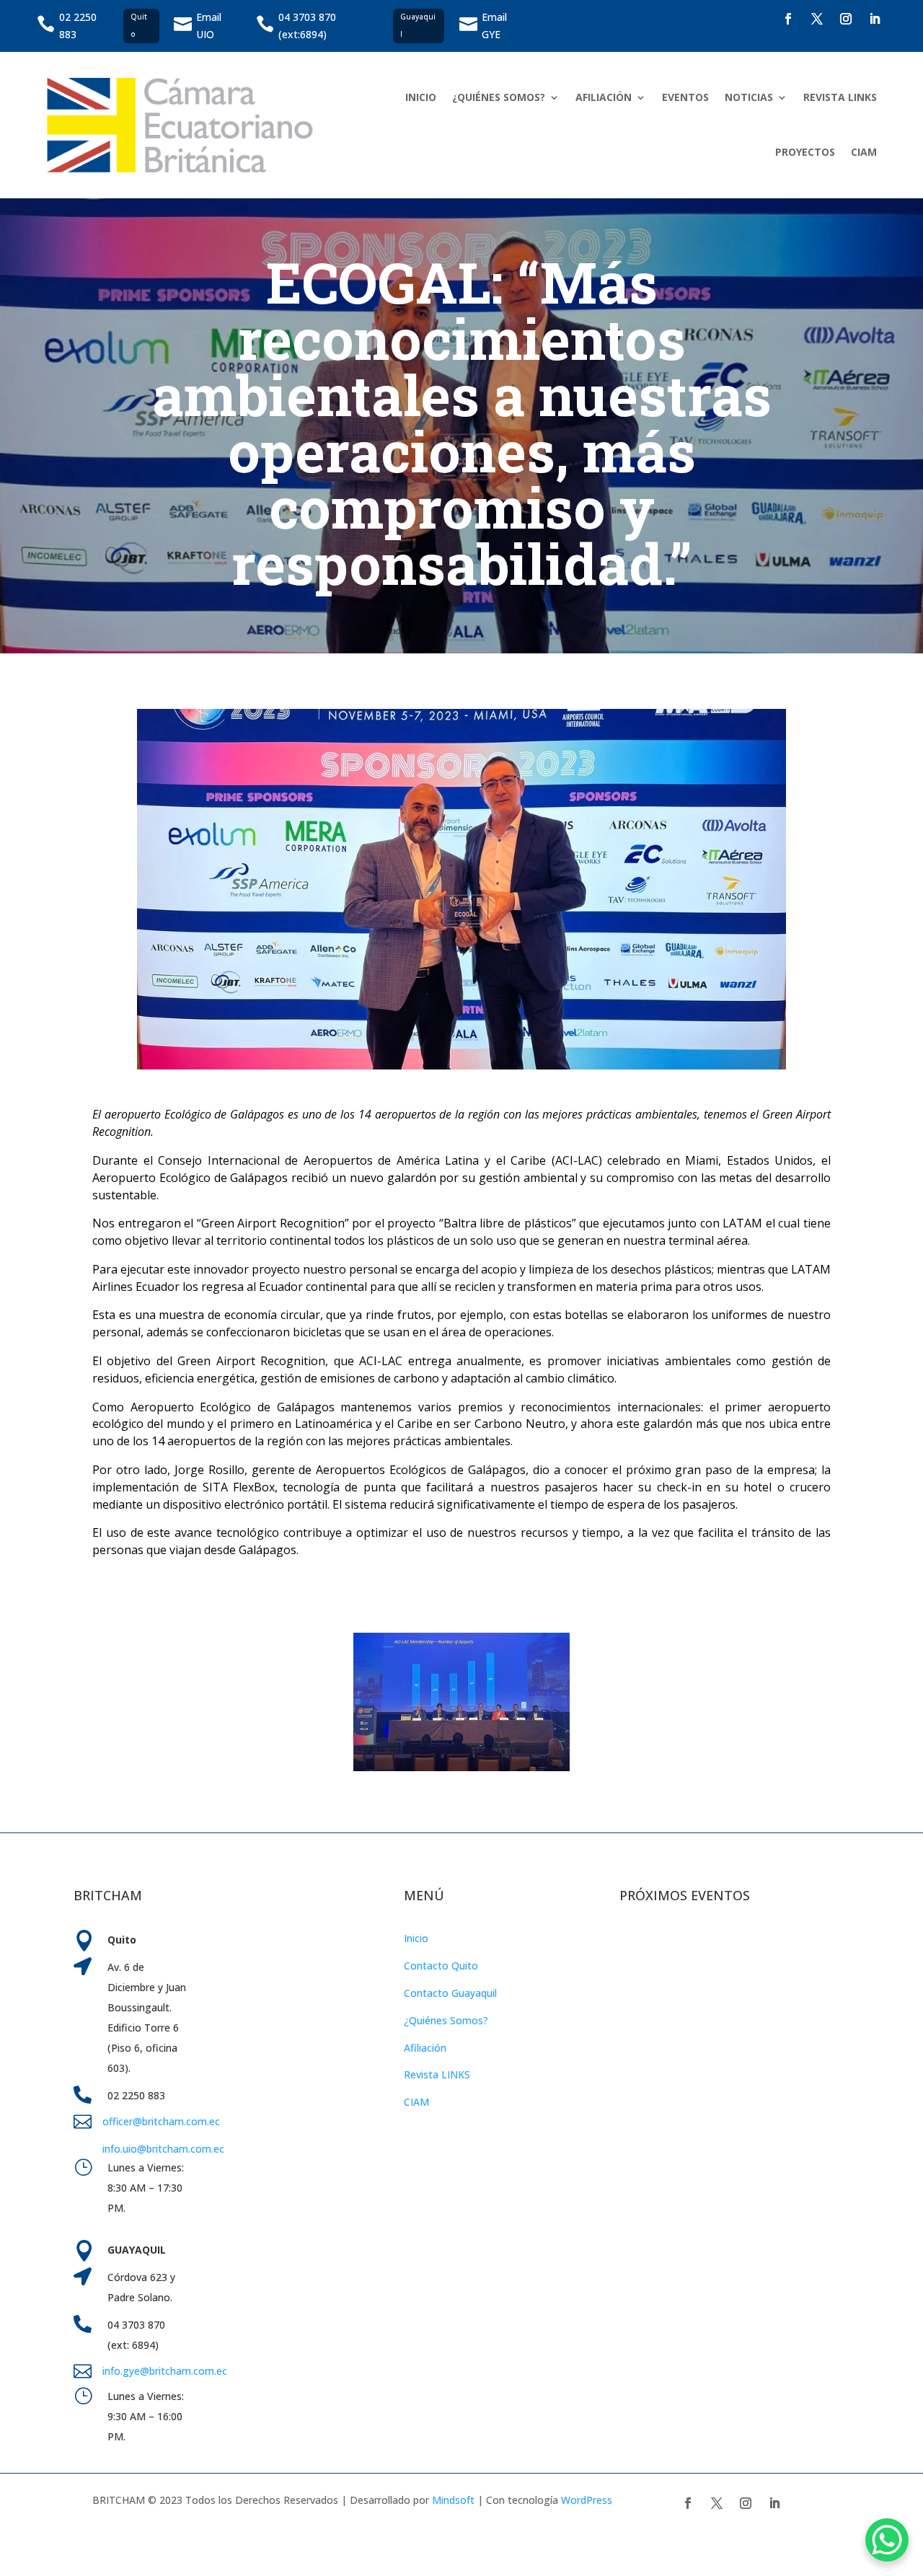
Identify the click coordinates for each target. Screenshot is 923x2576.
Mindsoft (453, 2500)
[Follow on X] (817, 19)
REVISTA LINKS (840, 97)
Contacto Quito (441, 1966)
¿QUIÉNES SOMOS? (499, 97)
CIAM (864, 152)
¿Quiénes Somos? (446, 2020)
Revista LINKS (437, 2074)
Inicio (416, 1938)
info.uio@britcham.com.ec (163, 2149)
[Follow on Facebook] (788, 19)
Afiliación (425, 2048)
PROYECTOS (805, 152)
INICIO (421, 97)
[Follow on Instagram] (846, 19)
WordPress (587, 2500)
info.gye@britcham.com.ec (166, 2371)
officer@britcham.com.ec (161, 2121)
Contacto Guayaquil (450, 1993)
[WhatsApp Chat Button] (887, 2540)
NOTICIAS (749, 97)
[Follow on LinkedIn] (875, 19)
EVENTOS (685, 97)
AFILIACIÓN (604, 97)
